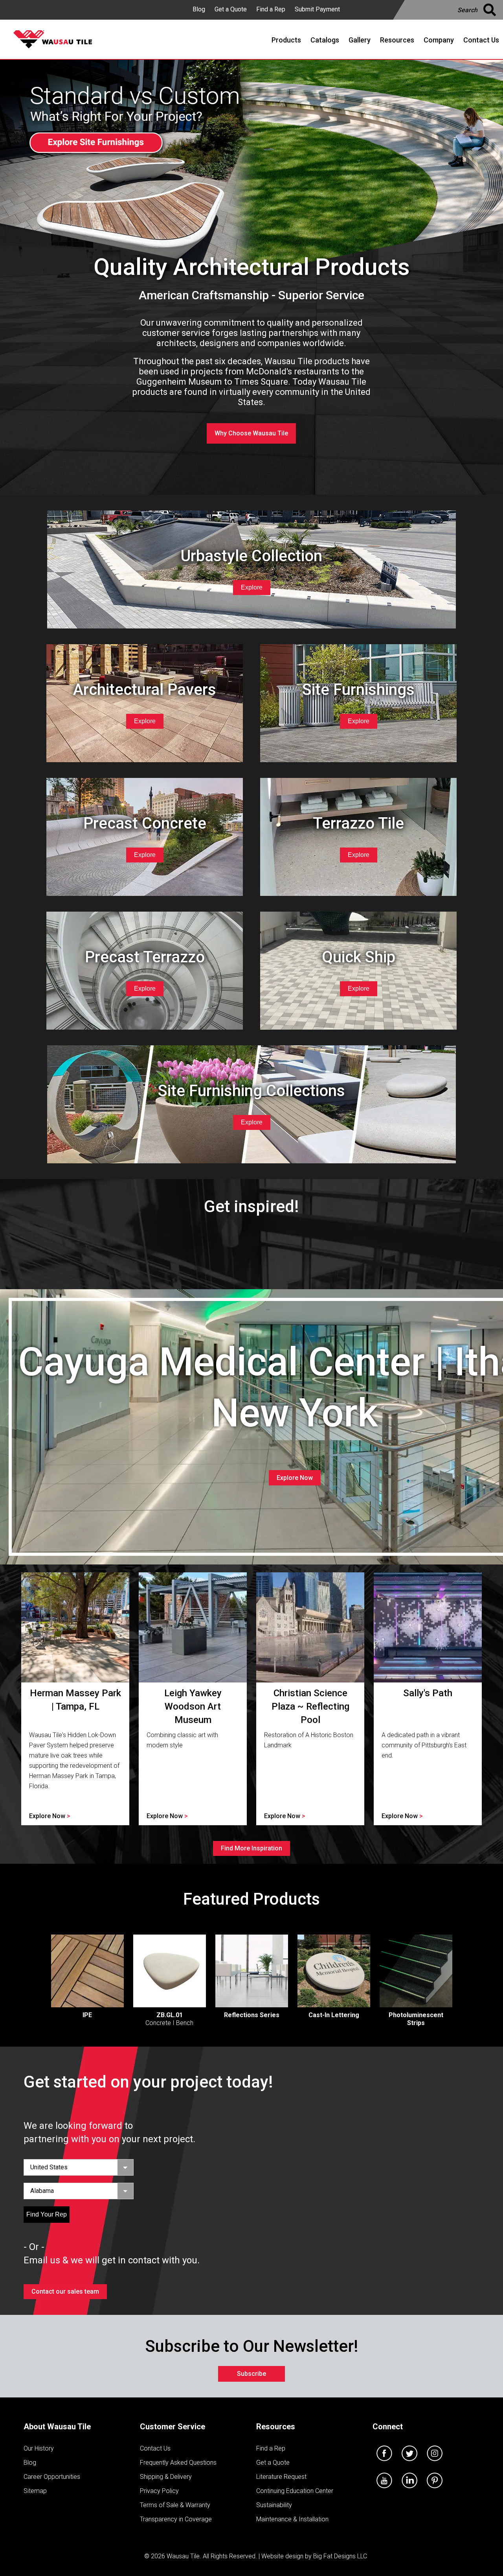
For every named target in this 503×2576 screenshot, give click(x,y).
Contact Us (155, 2448)
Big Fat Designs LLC (340, 2556)
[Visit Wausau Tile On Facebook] (384, 2463)
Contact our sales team (65, 2291)
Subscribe (251, 2374)
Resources (276, 2427)
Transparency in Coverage (176, 2519)
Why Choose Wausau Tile (251, 433)
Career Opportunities (52, 2477)
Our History (39, 2448)
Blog (199, 9)
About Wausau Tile (57, 2427)
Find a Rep (271, 9)
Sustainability (274, 2505)
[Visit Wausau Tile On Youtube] (384, 2490)
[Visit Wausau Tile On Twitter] (409, 2463)
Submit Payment (317, 9)
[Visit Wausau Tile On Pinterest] (435, 2490)
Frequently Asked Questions (178, 2463)
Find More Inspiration (251, 1848)
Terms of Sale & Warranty (175, 2505)
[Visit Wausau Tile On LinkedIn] (409, 2490)
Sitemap (35, 2491)
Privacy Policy (159, 2491)
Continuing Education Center (295, 2491)
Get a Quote (231, 9)
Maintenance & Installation (292, 2519)
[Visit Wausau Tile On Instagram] (435, 2463)
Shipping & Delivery (166, 2477)
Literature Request (281, 2477)
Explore (252, 587)
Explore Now (295, 1478)
